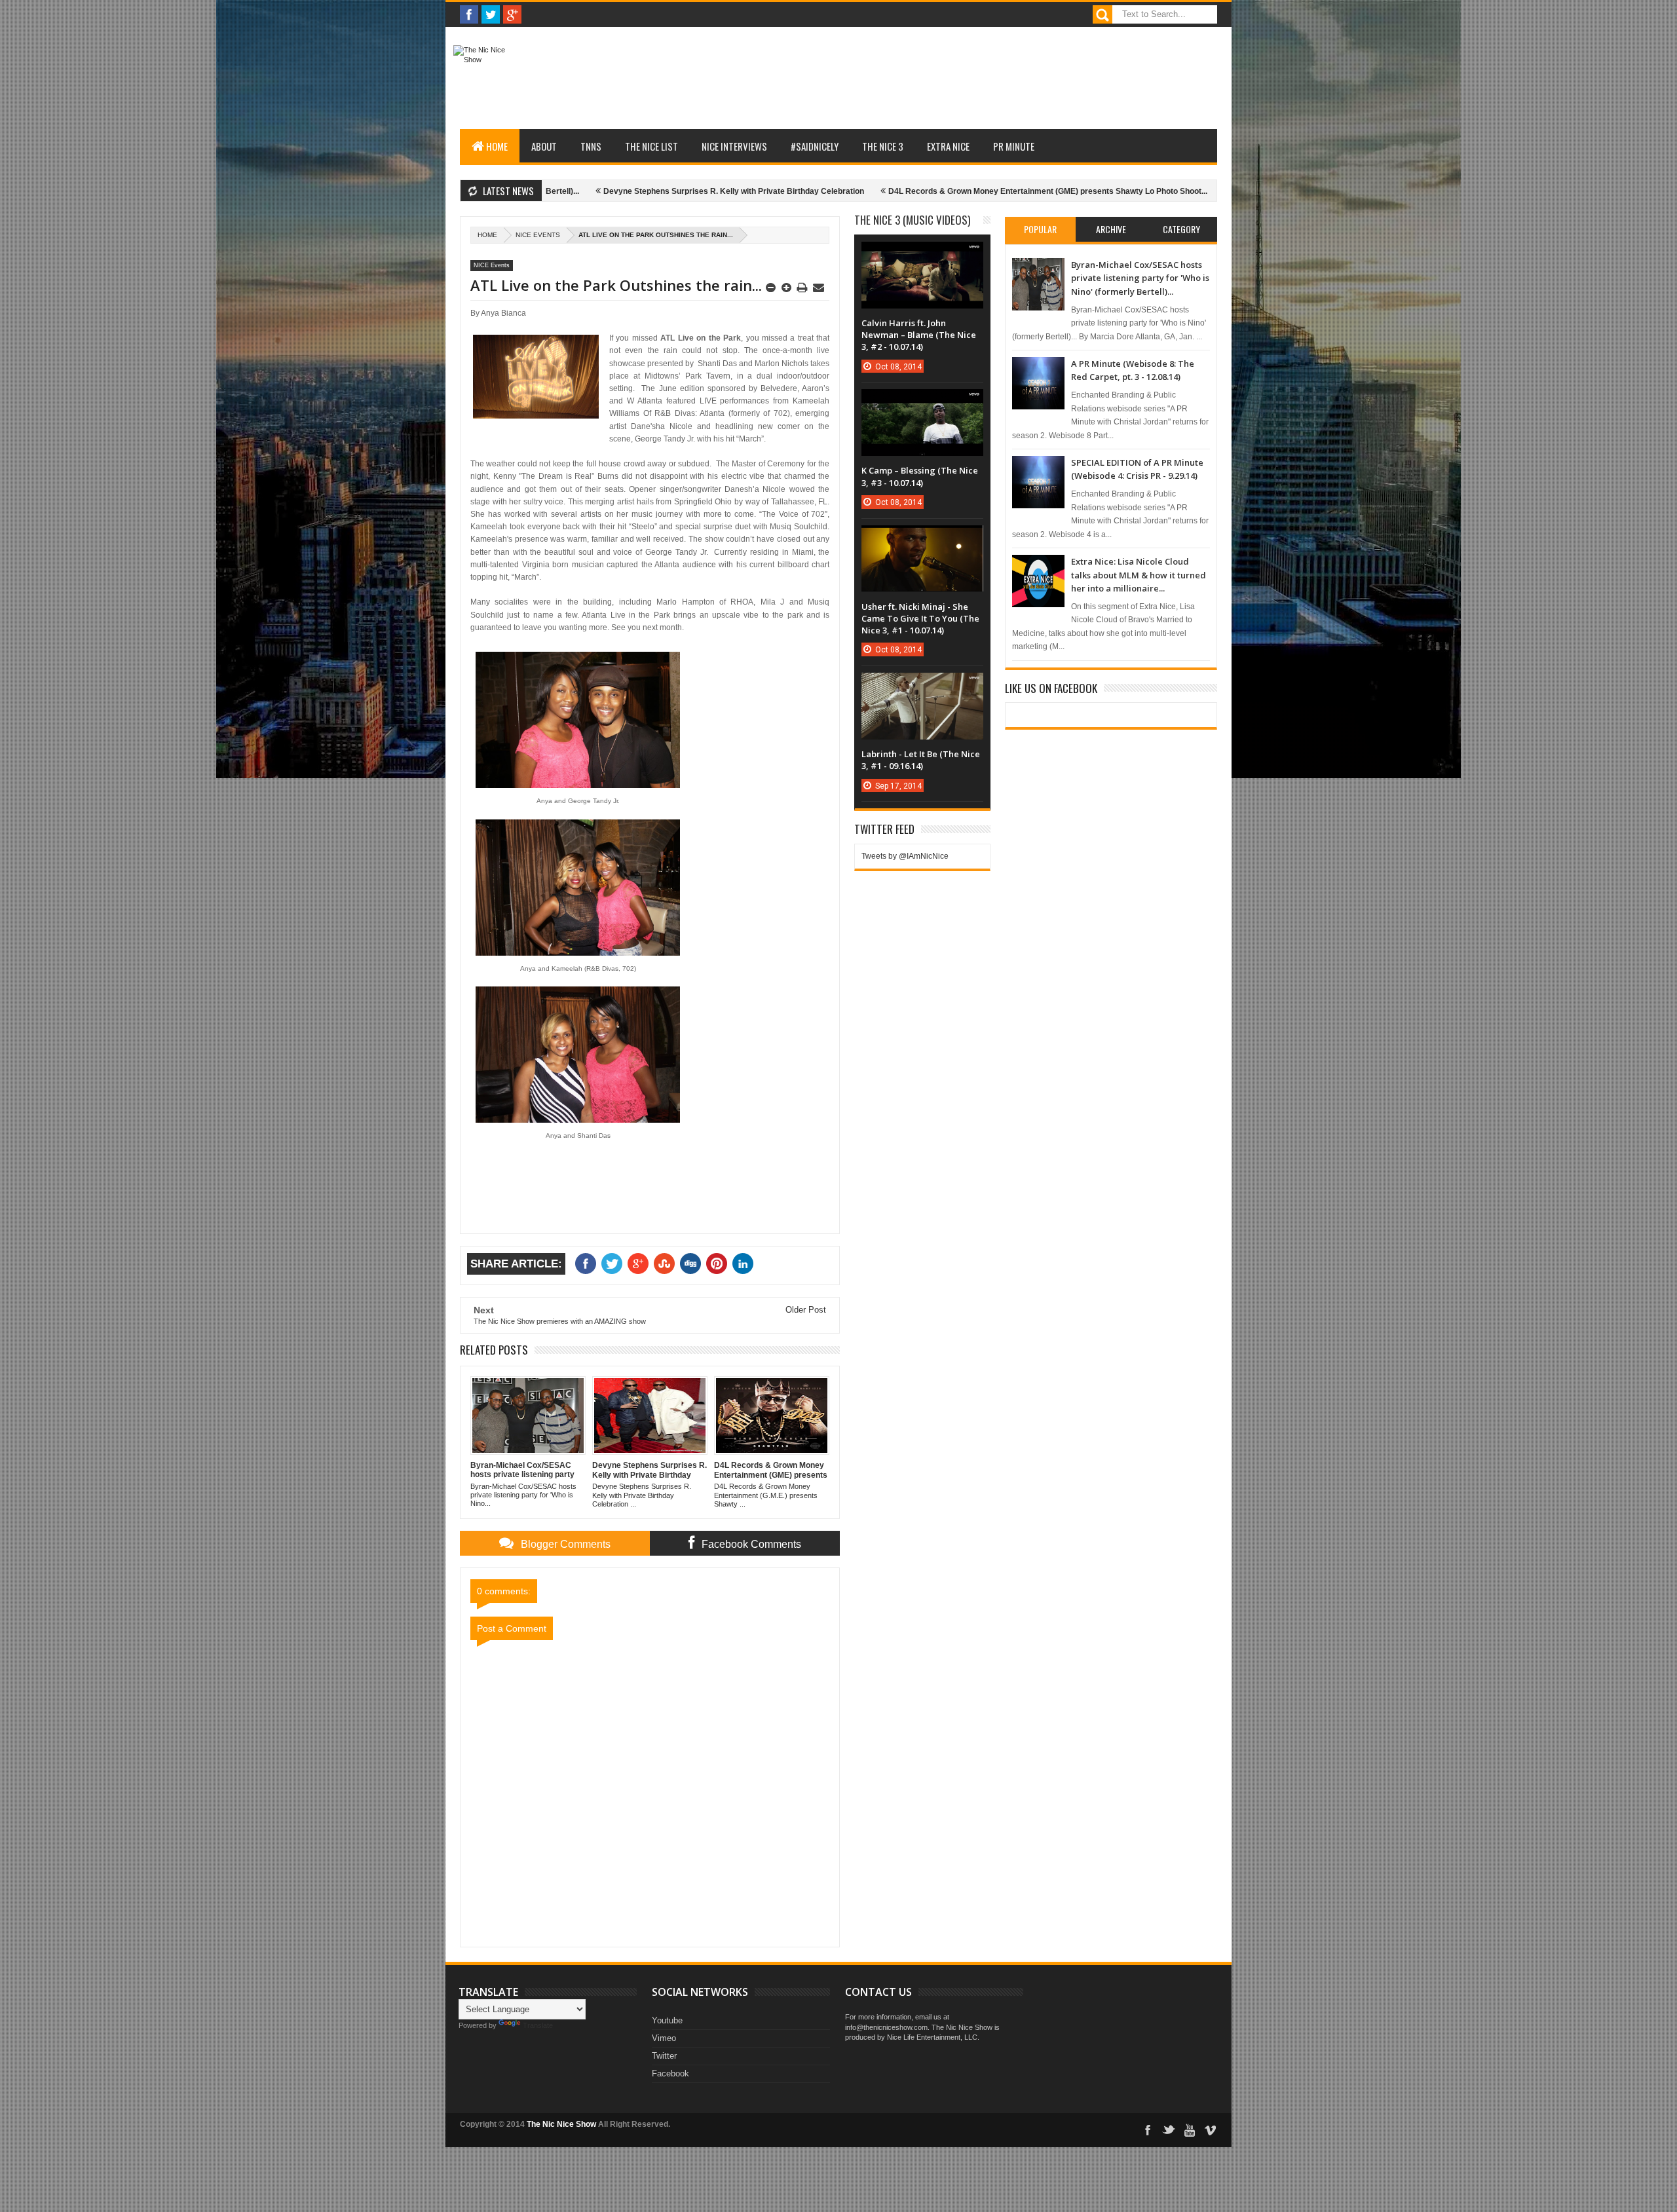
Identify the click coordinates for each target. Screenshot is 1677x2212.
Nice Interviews (734, 146)
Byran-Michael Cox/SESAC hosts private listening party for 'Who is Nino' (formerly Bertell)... (1140, 278)
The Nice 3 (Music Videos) (912, 220)
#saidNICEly (815, 146)
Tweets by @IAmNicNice (905, 856)
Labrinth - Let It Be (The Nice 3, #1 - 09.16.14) (921, 760)
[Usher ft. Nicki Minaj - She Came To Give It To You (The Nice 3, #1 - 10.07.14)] (922, 538)
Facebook (670, 2073)
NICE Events (538, 235)
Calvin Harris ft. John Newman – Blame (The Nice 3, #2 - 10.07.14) (919, 335)
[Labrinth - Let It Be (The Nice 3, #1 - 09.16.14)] (922, 686)
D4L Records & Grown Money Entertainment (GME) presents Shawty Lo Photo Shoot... (955, 191)
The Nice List (651, 146)
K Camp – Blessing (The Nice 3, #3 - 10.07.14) (920, 476)
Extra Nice (948, 146)
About (544, 146)
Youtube (667, 2020)
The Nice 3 (883, 146)
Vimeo (664, 2038)
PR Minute (1014, 146)
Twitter (664, 2056)
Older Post (806, 1310)
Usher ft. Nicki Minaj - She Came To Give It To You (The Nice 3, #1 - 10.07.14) (920, 618)
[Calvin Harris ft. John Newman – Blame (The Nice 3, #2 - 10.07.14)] (922, 255)
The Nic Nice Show (561, 2124)
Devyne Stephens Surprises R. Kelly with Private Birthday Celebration (641, 191)
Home (497, 146)
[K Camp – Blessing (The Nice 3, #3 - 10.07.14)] (922, 402)
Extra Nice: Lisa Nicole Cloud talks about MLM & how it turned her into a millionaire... (1139, 575)
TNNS (591, 146)
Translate (538, 2025)
